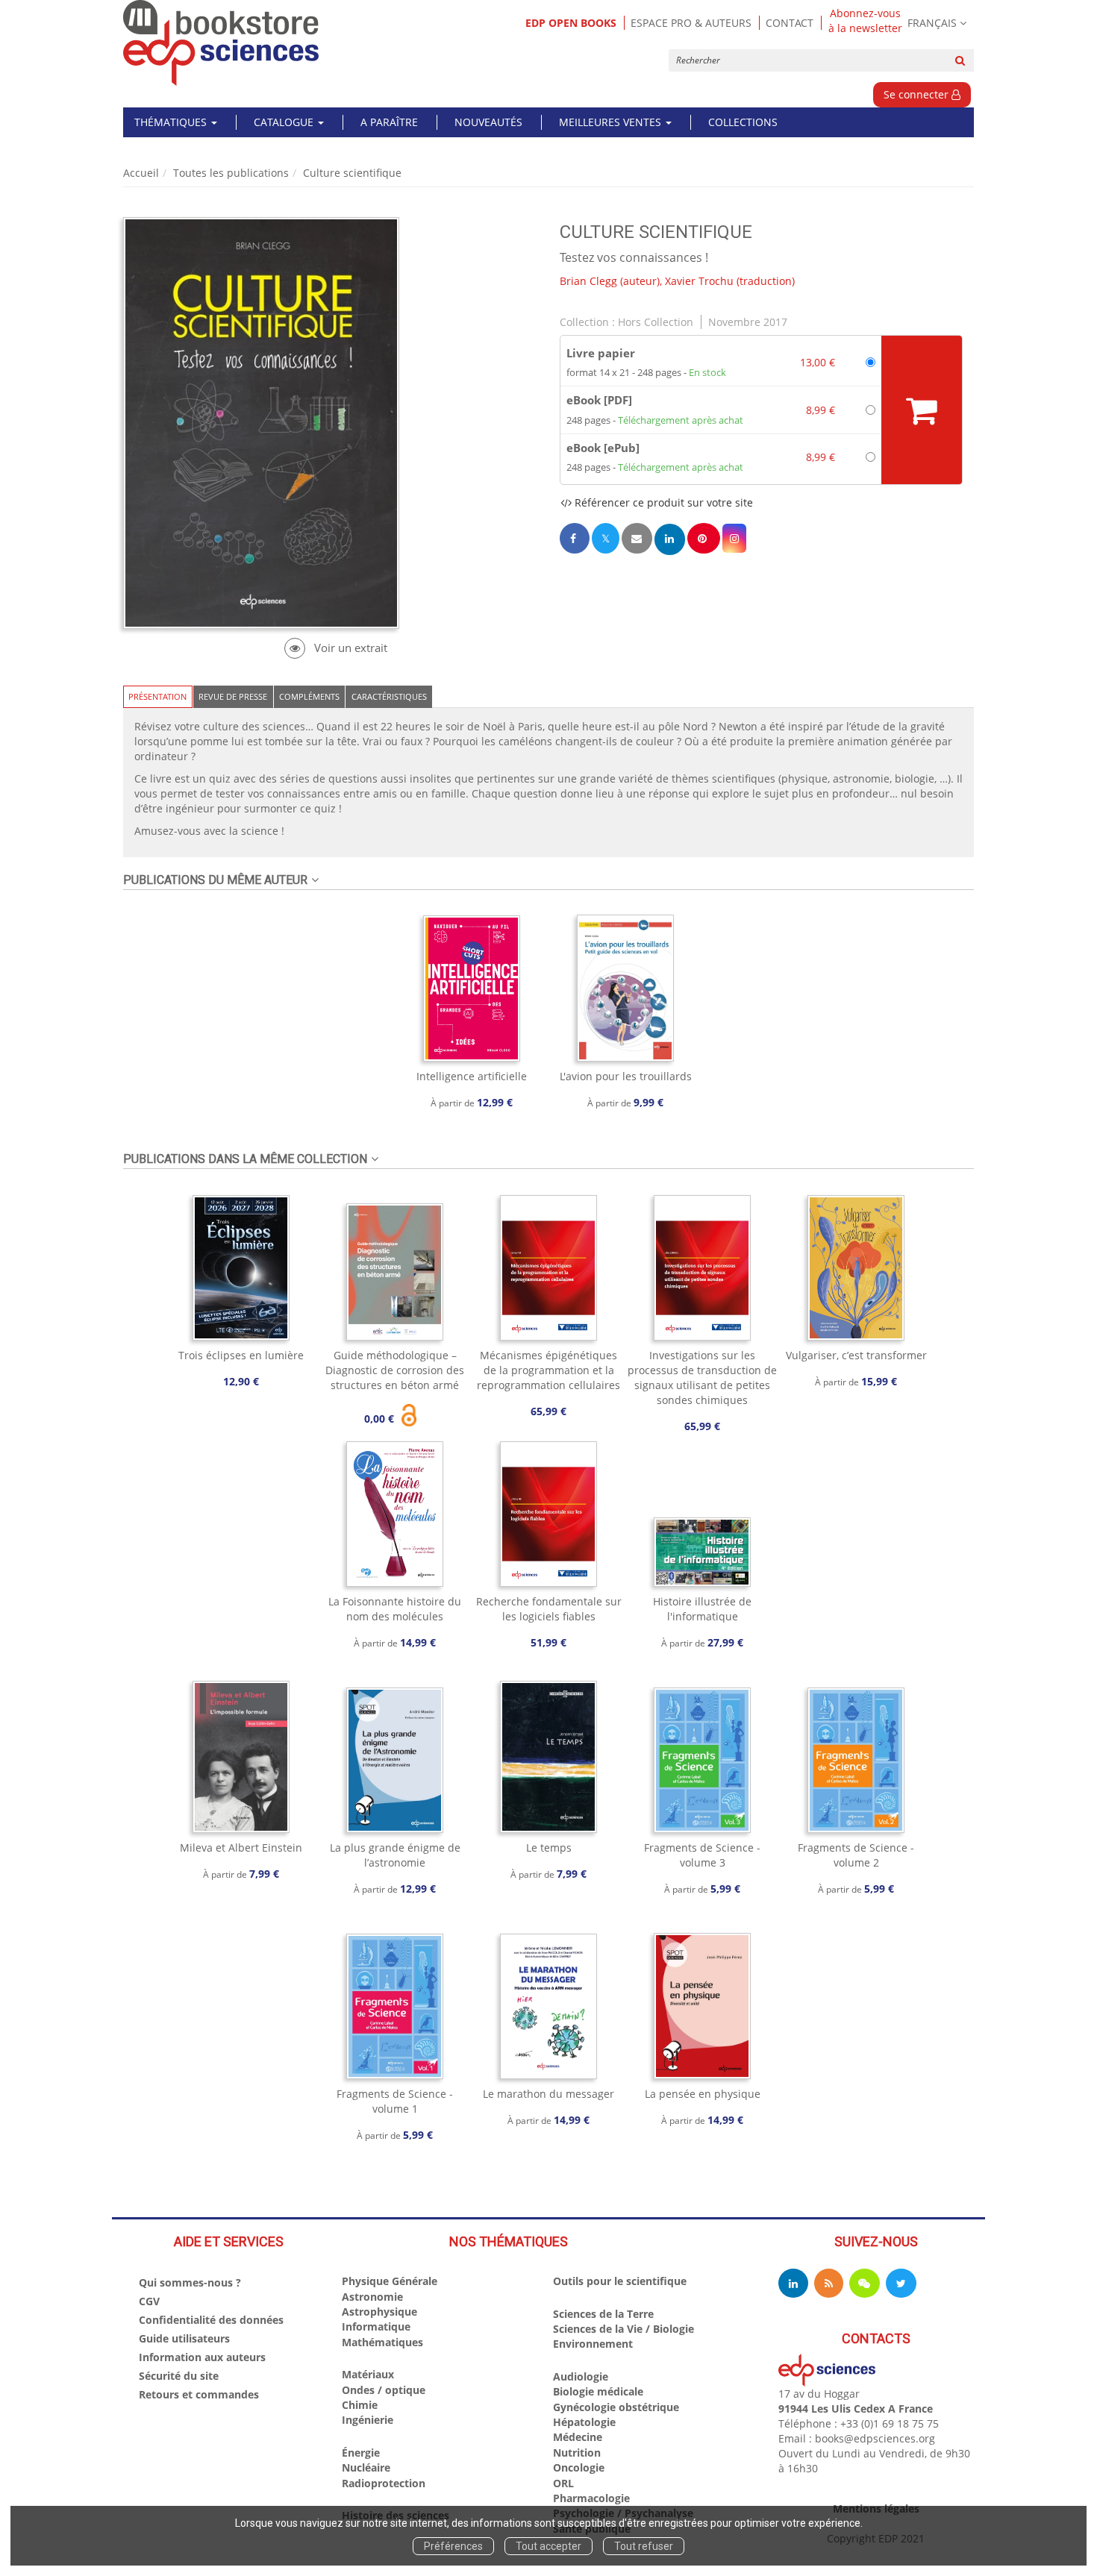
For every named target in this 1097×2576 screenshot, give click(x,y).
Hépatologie (584, 2422)
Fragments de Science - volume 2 (856, 1855)
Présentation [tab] (157, 696)
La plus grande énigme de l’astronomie (395, 1855)
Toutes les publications (231, 173)
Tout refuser (644, 2546)
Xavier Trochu (699, 281)
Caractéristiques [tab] (389, 696)
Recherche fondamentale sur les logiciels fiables (549, 1609)
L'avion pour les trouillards (626, 1076)
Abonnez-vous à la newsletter (865, 21)
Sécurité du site (179, 2376)
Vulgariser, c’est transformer (856, 1355)
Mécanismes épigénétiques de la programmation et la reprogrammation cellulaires (548, 1370)
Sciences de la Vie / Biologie (623, 2329)
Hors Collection (656, 322)
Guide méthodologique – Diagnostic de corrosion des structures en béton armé (395, 1370)
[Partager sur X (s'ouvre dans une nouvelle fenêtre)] (606, 538)
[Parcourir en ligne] (335, 648)
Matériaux (368, 2374)
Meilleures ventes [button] (612, 122)
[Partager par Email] (637, 538)
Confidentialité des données (211, 2320)
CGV (149, 2301)
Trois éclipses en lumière (241, 1355)
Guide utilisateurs (184, 2338)
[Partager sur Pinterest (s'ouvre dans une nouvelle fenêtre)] (704, 538)
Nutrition (577, 2453)
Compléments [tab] (309, 696)
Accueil (141, 173)
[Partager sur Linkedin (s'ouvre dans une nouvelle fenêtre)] (670, 539)
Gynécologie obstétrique (616, 2407)
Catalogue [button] (285, 122)
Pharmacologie (591, 2498)
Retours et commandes (199, 2394)
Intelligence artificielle (472, 1076)
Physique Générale (390, 2281)
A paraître (389, 122)
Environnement (593, 2344)
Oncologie (579, 2467)
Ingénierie (368, 2420)
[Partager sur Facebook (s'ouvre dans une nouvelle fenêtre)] (575, 538)
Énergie (361, 2453)
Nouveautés (488, 122)
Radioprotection (384, 2483)
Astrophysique (379, 2312)
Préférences (453, 2546)
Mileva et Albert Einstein (241, 1848)
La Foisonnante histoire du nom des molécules (395, 1609)
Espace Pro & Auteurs (691, 23)
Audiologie (581, 2376)
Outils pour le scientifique (620, 2281)
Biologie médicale (598, 2391)
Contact (790, 23)
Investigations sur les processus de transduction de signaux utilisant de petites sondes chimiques (702, 1378)
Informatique (376, 2326)
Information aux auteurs (202, 2357)
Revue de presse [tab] (233, 696)
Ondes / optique (384, 2390)
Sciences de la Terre (603, 2314)
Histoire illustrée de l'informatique (702, 1609)
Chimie (360, 2405)
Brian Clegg (588, 281)
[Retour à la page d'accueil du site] (221, 43)
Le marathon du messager (548, 2094)
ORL (563, 2483)
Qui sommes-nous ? (190, 2282)
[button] (734, 538)
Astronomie (372, 2297)
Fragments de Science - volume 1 (395, 2101)
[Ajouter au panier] (922, 410)
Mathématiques (382, 2342)
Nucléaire (366, 2467)
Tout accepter (548, 2546)
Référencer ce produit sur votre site (662, 502)
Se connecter (918, 94)
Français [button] (932, 23)
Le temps (549, 1848)
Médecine (578, 2437)
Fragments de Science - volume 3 (702, 1855)
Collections (743, 122)
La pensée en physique (703, 2094)
